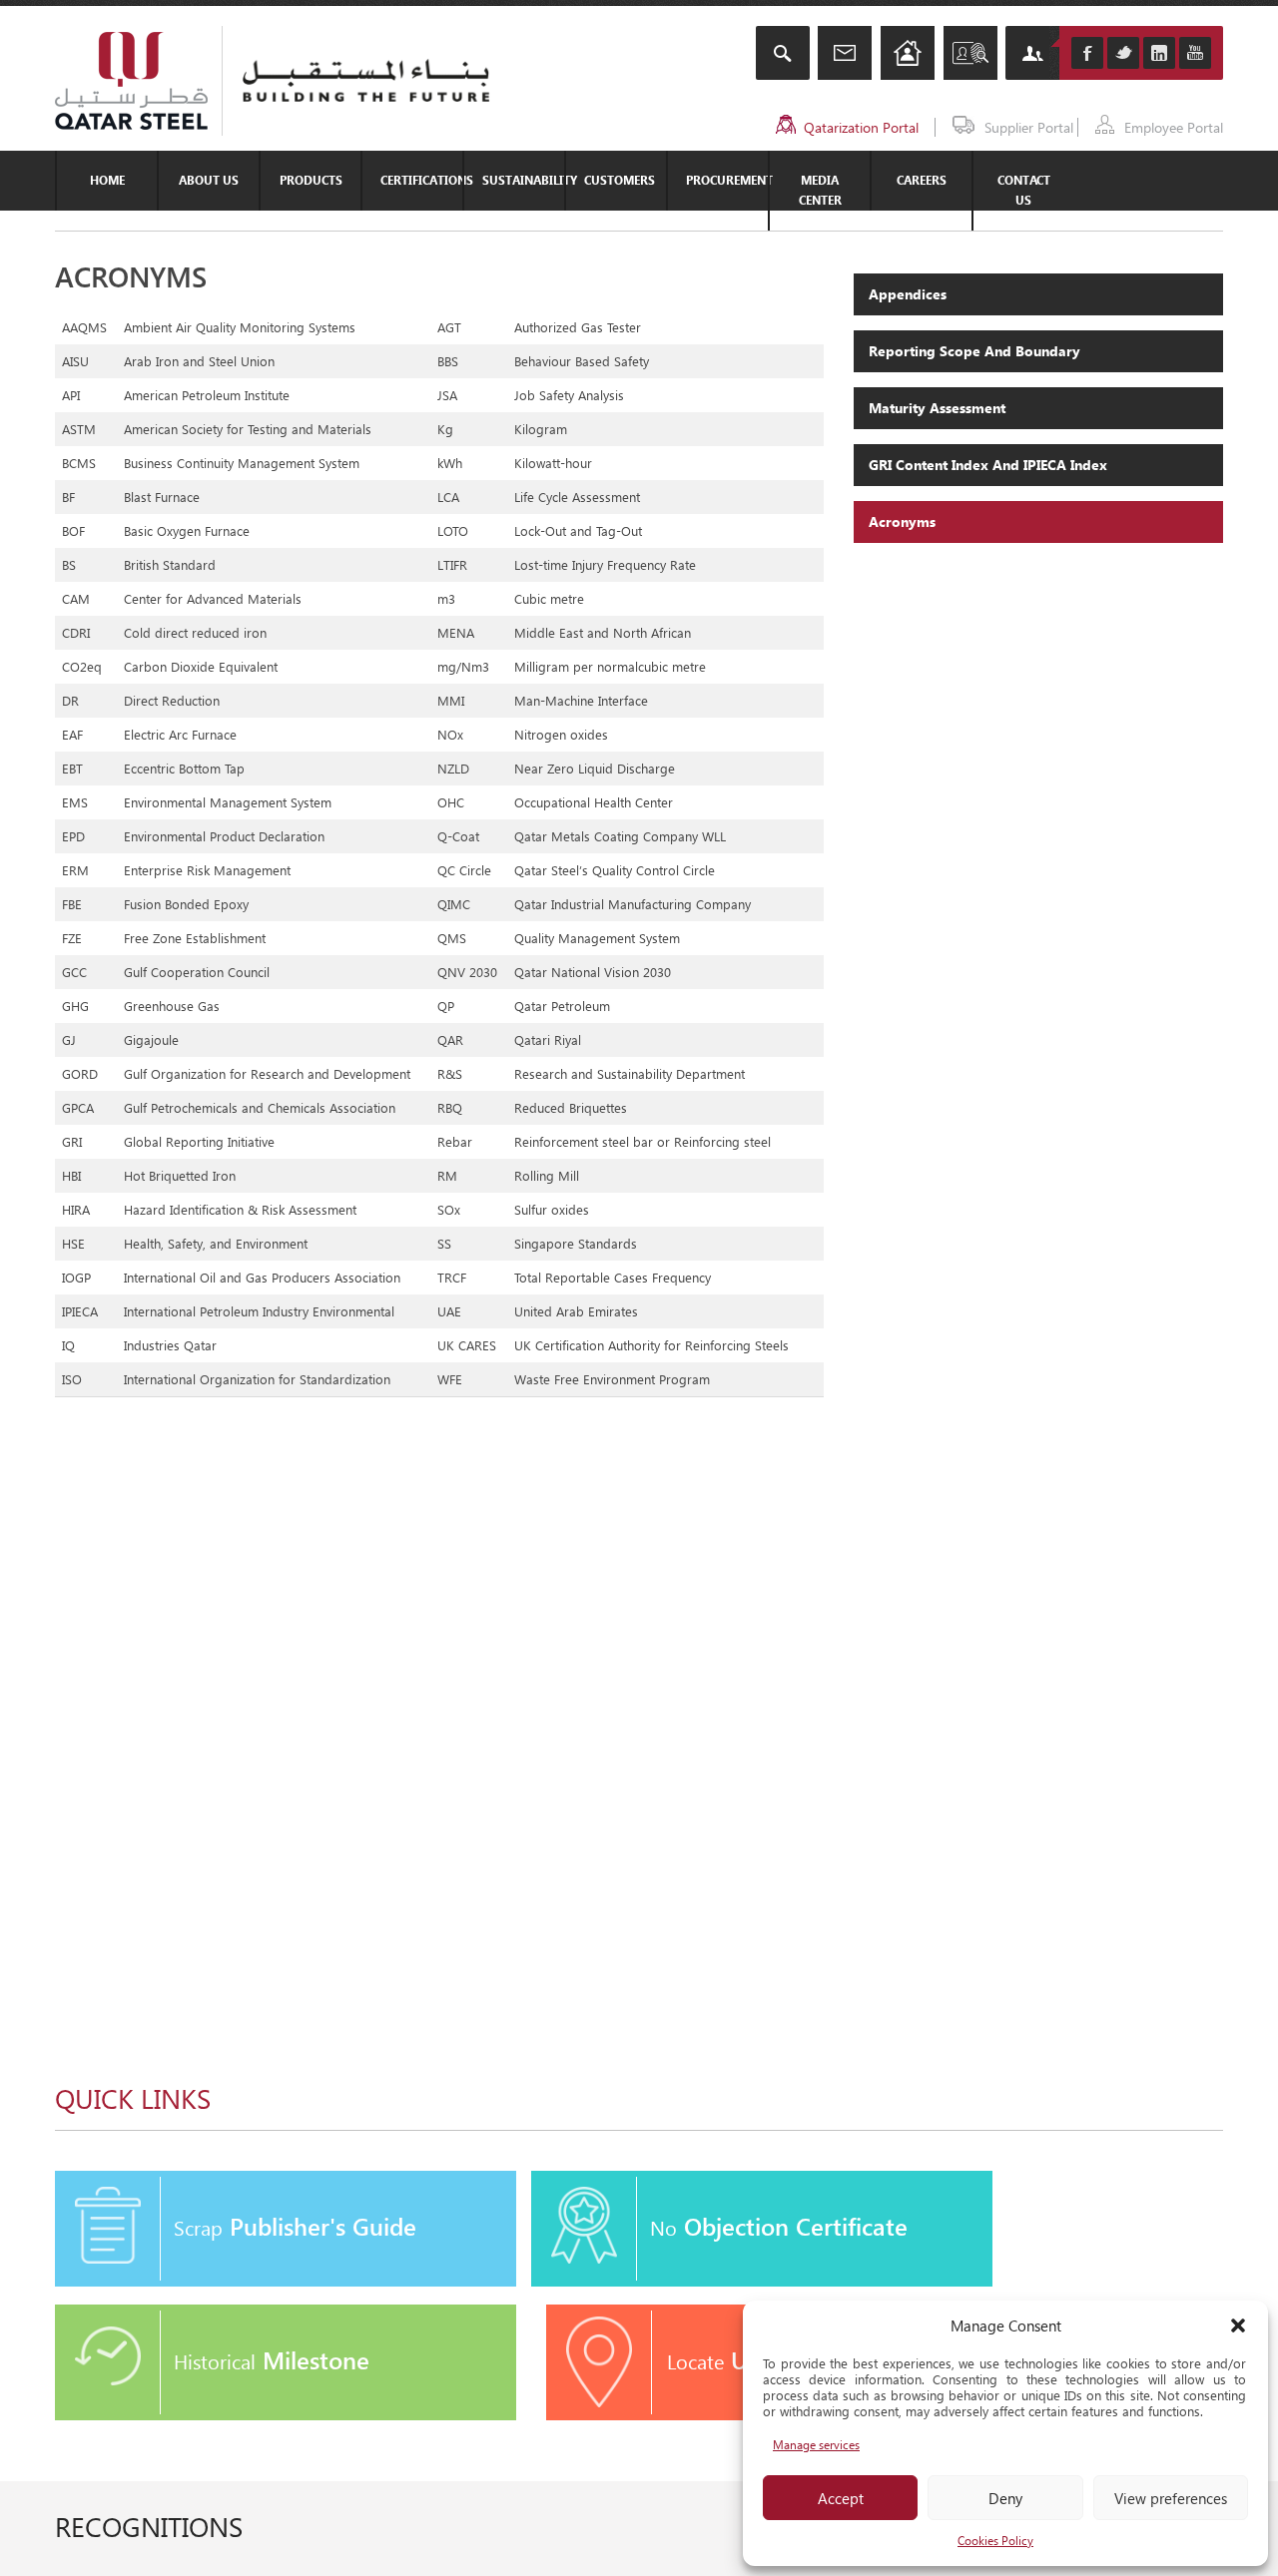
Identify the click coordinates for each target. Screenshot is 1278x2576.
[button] (1238, 2325)
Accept (841, 2498)
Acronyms (902, 521)
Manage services (816, 2445)
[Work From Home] (908, 55)
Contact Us (1024, 190)
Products (311, 180)
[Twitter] (1123, 53)
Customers (620, 180)
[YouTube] (1195, 53)
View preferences (1171, 2498)
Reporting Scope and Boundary (974, 351)
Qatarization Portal (861, 127)
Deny (1005, 2498)
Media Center (820, 190)
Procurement (727, 180)
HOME (107, 180)
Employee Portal (1174, 127)
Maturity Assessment (937, 408)
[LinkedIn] (1159, 53)
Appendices (908, 294)
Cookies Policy (995, 2541)
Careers (922, 180)
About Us (209, 180)
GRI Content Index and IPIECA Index (988, 465)
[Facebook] (1087, 53)
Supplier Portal (1029, 127)
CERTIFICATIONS (421, 180)
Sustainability (523, 180)
